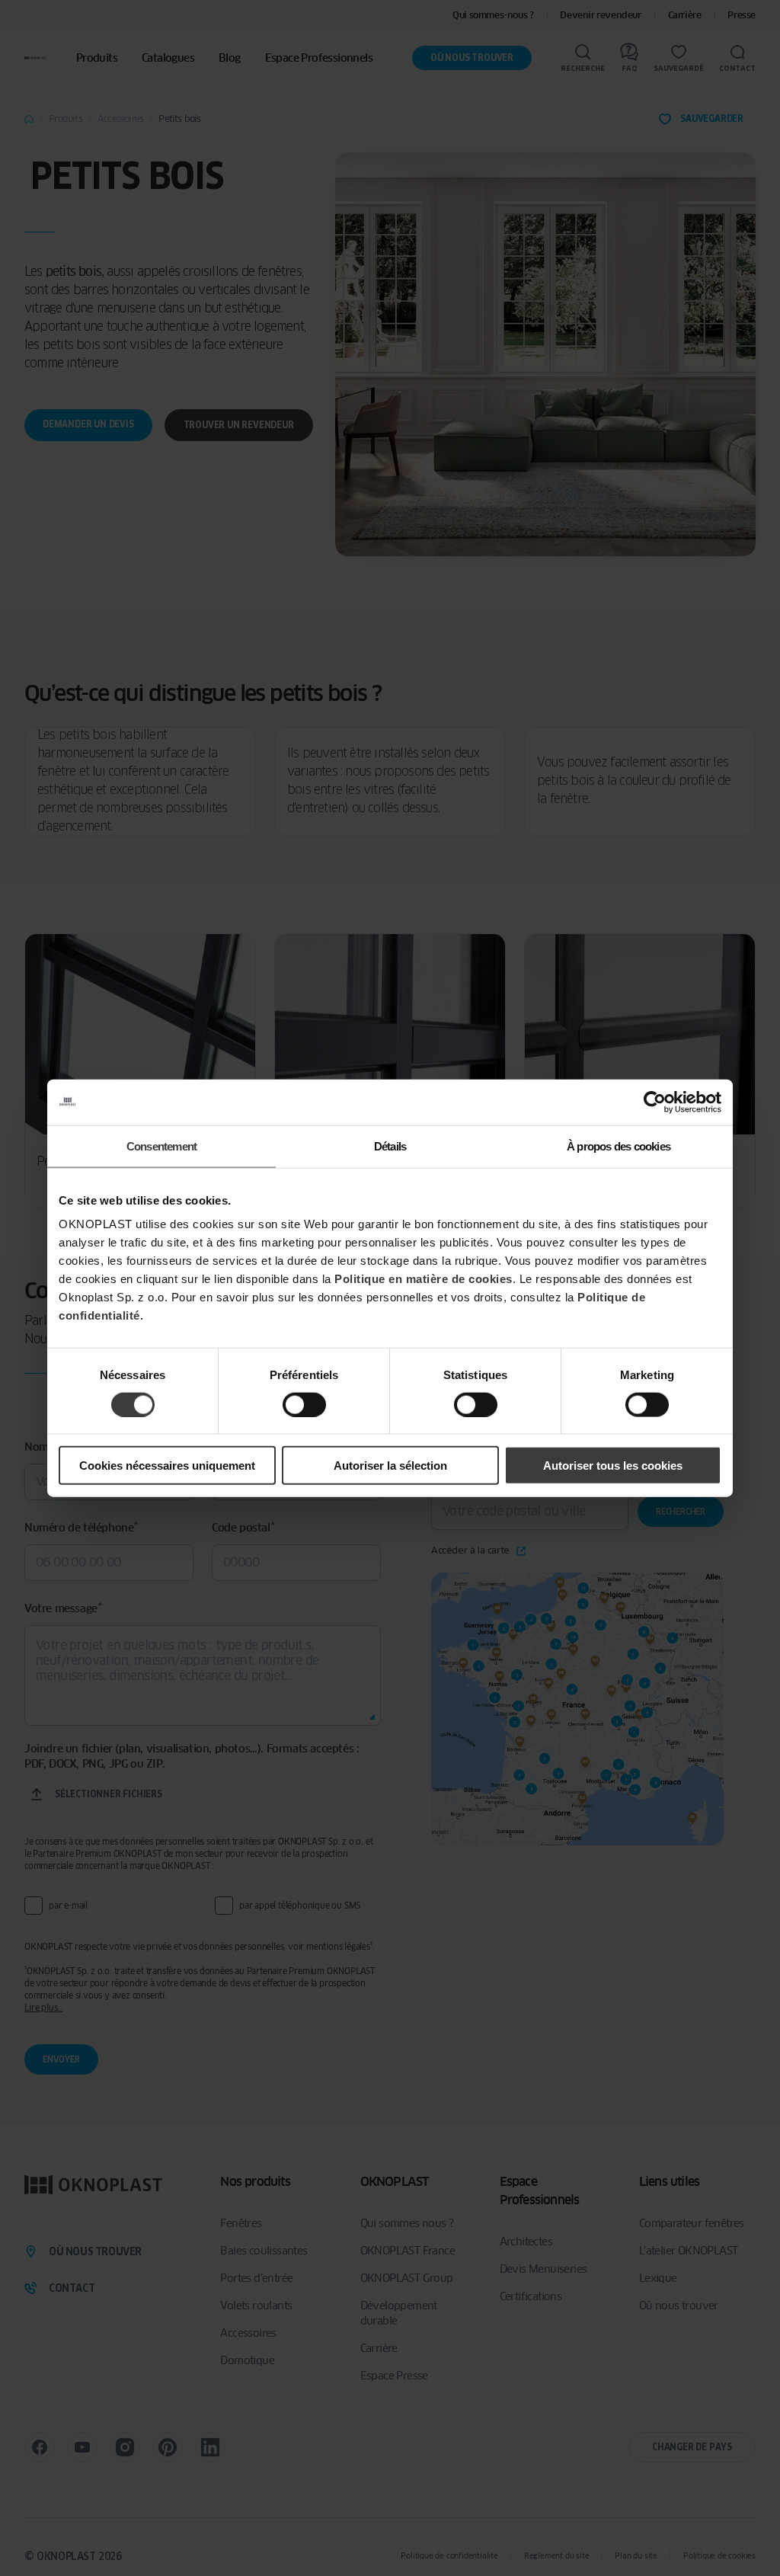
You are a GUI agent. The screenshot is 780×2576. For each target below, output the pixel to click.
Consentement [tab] (161, 1146)
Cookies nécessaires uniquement (167, 1466)
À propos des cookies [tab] (619, 1146)
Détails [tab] (390, 1146)
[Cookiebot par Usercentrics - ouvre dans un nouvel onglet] (655, 1102)
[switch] (304, 1404)
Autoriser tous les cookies (613, 1466)
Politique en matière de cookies (424, 1279)
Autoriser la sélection (390, 1466)
